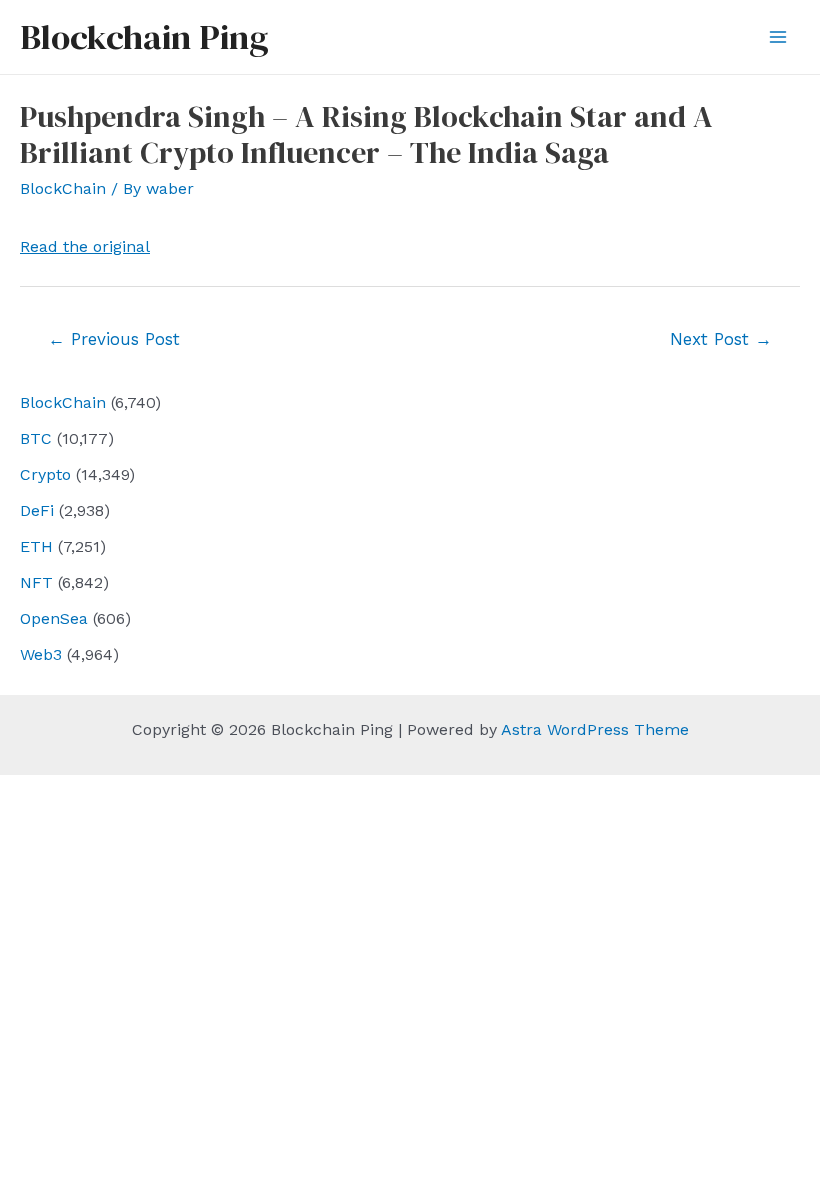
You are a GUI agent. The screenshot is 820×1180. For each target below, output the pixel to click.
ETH (36, 546)
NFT (36, 582)
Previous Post (114, 339)
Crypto (45, 474)
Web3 (41, 654)
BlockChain (63, 402)
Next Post (721, 339)
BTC (36, 438)
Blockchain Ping (144, 37)
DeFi (37, 510)
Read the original (85, 246)
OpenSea (54, 618)
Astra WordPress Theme (595, 729)
